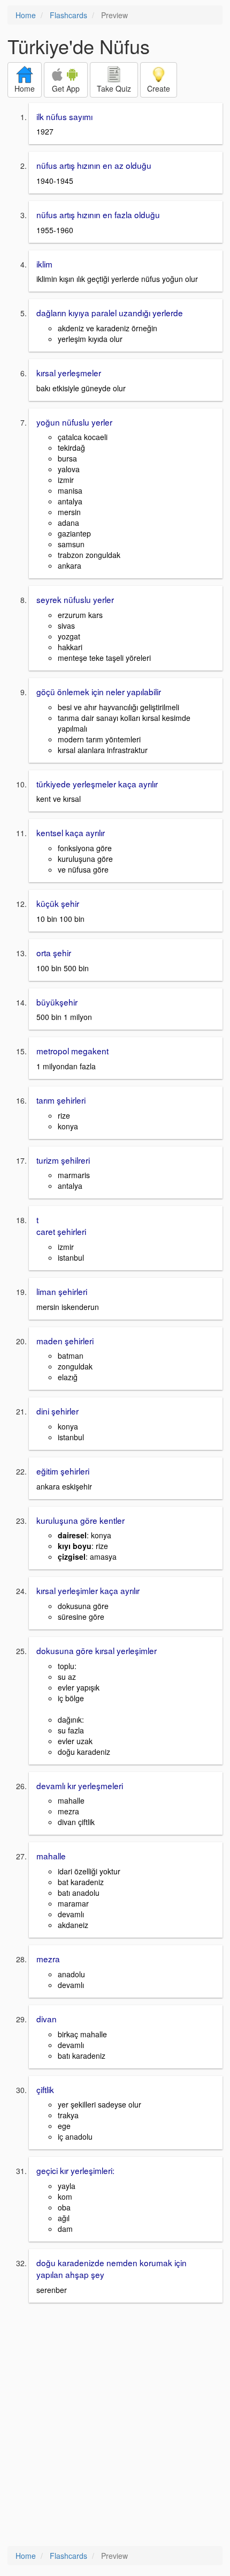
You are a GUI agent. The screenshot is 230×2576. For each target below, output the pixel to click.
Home (26, 15)
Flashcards (68, 15)
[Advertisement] (115, 2425)
